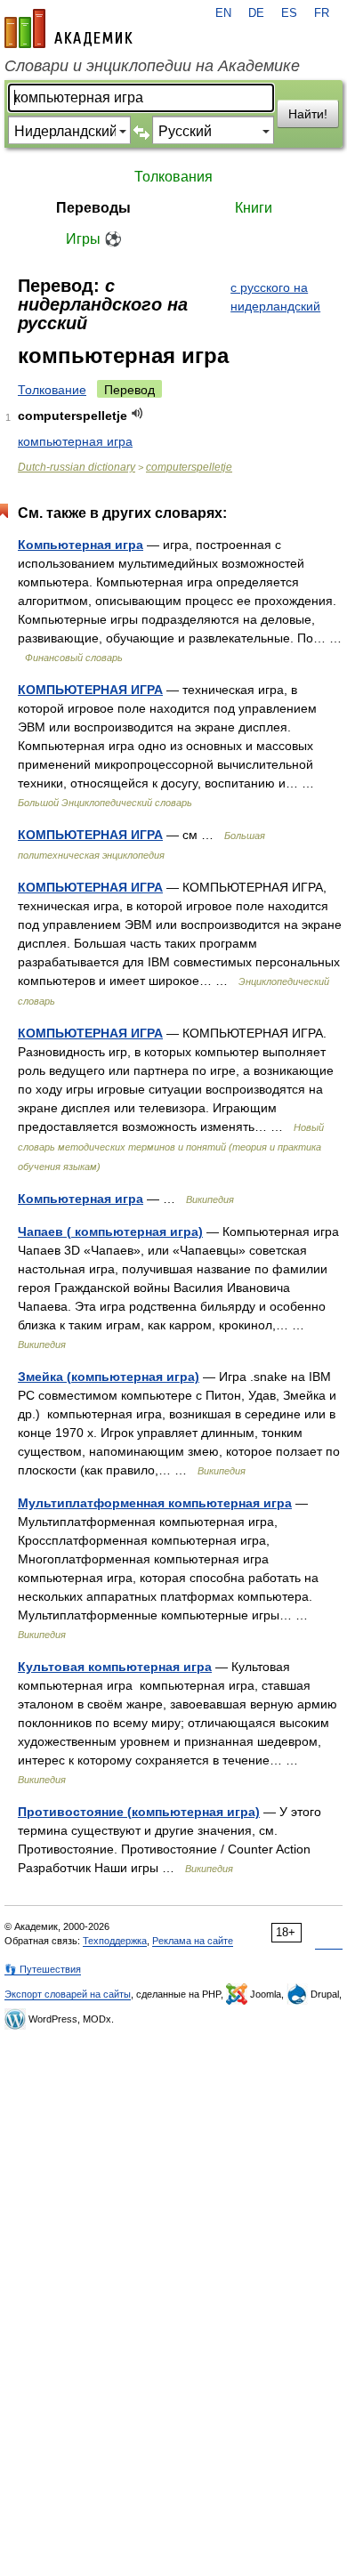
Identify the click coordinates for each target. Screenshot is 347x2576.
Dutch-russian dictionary (77, 467)
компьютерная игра (75, 441)
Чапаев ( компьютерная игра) (110, 1231)
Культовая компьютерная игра (115, 1667)
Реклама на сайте (193, 1941)
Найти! (308, 114)
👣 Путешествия (43, 1969)
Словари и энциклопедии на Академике (152, 66)
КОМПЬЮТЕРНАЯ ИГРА (90, 690)
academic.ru (69, 28)
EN (223, 13)
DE (256, 13)
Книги (254, 208)
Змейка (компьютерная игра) (109, 1377)
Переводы (93, 208)
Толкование (52, 390)
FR (322, 13)
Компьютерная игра (81, 545)
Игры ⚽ (94, 239)
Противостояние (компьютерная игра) (139, 1812)
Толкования (173, 177)
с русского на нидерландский (275, 297)
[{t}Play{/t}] (137, 413)
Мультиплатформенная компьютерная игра (155, 1503)
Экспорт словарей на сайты (68, 1994)
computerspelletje (189, 467)
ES (289, 13)
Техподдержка (115, 1941)
